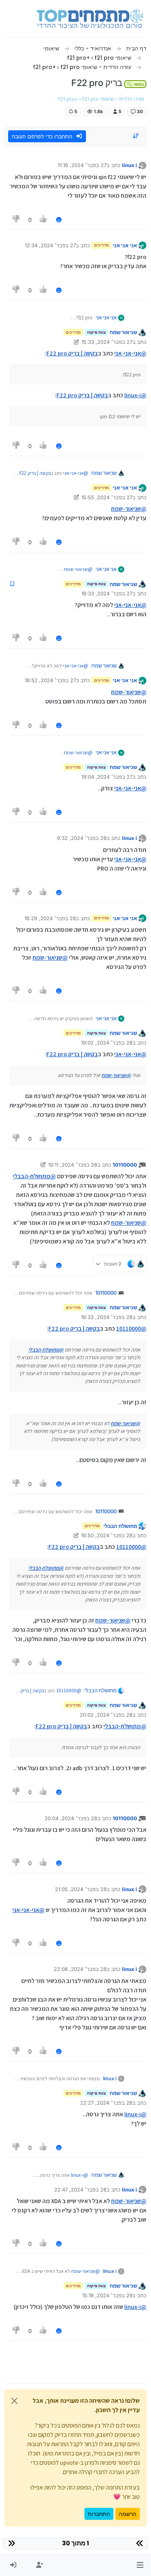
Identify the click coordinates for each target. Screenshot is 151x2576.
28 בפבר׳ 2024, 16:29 (50, 918)
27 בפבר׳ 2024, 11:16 (82, 165)
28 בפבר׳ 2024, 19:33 (107, 1317)
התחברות (99, 2514)
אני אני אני (125, 245)
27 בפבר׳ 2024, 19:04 (107, 777)
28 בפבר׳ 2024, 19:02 (107, 1043)
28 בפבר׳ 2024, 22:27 (106, 2103)
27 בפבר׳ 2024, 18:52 (50, 680)
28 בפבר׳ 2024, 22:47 (80, 2190)
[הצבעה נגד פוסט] (16, 220)
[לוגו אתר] (90, 19)
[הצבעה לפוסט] (44, 220)
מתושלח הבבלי (120, 1526)
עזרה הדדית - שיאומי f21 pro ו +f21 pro (101, 99)
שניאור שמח (123, 332)
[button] (140, 2565)
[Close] (14, 2401)
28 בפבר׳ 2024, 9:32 (82, 838)
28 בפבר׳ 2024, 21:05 (81, 1889)
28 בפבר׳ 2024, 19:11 (73, 1165)
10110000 (125, 1165)
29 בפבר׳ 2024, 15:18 (107, 2295)
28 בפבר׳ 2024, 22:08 (80, 1969)
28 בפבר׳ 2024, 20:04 (71, 1818)
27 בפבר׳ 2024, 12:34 (50, 245)
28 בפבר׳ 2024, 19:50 (107, 1535)
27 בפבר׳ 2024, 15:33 (107, 342)
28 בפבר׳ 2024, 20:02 (106, 1715)
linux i (130, 165)
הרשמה (128, 2514)
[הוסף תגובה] (59, 220)
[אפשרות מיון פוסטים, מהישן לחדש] (136, 136)
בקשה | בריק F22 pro (72, 353)
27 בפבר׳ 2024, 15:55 (107, 497)
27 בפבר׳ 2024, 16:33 (107, 593)
